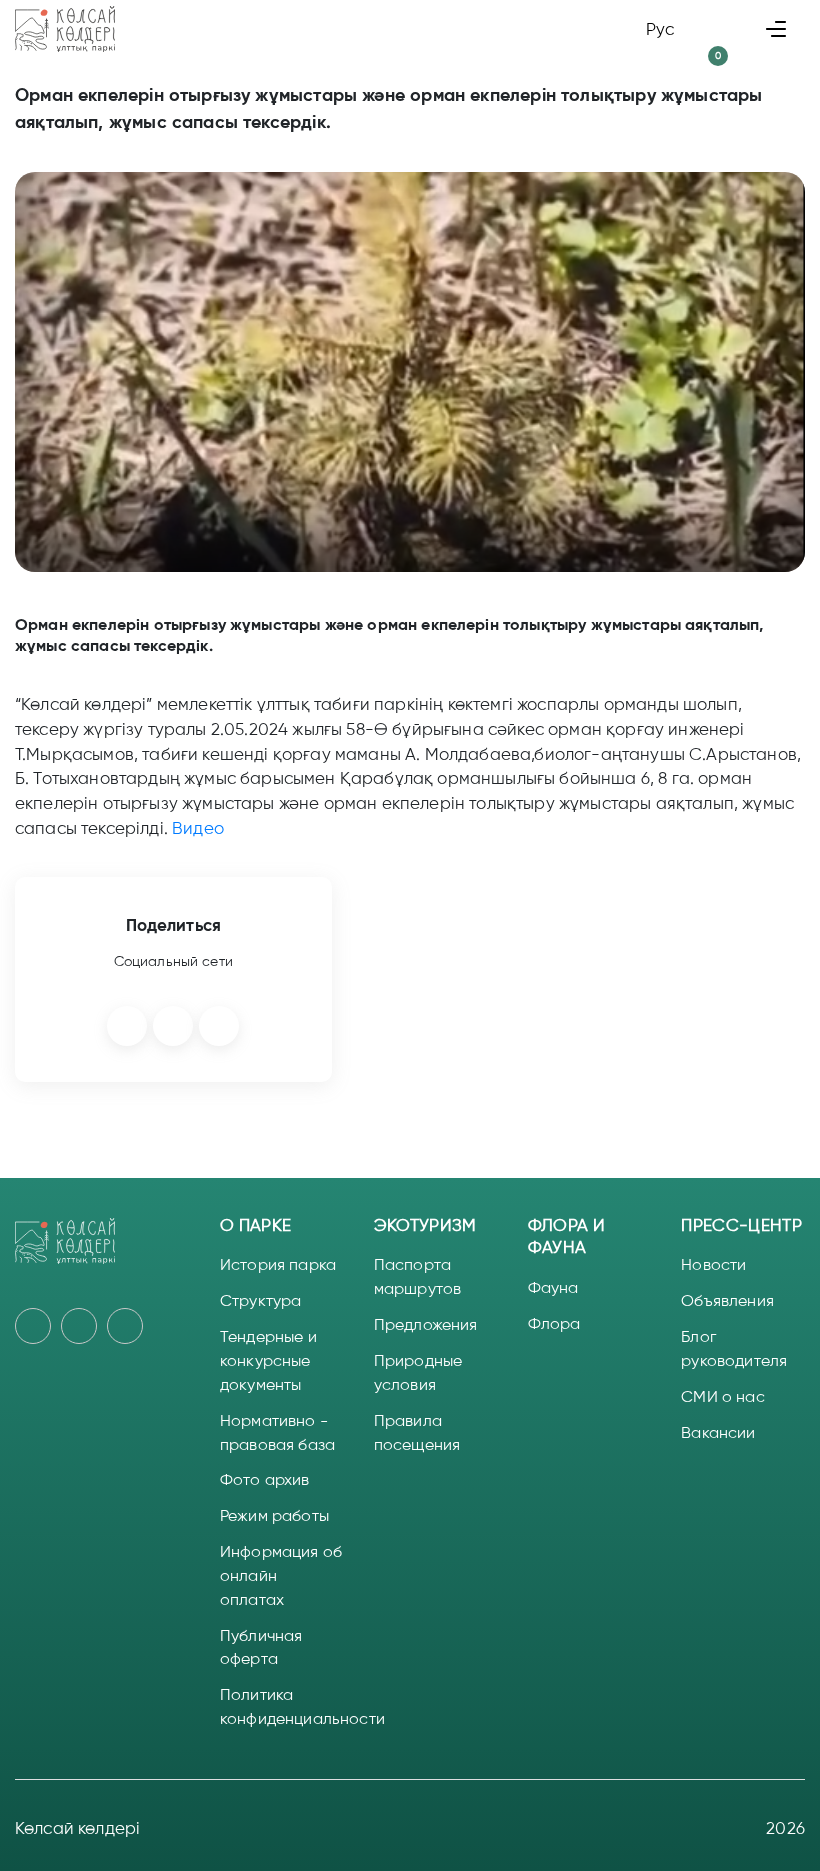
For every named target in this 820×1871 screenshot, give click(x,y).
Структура (260, 1300)
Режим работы (274, 1515)
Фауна (553, 1287)
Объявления (727, 1300)
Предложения (426, 1324)
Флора (554, 1323)
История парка (278, 1264)
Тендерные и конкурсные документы (268, 1360)
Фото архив (265, 1479)
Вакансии (718, 1432)
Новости (713, 1264)
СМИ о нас (722, 1396)
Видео (198, 828)
